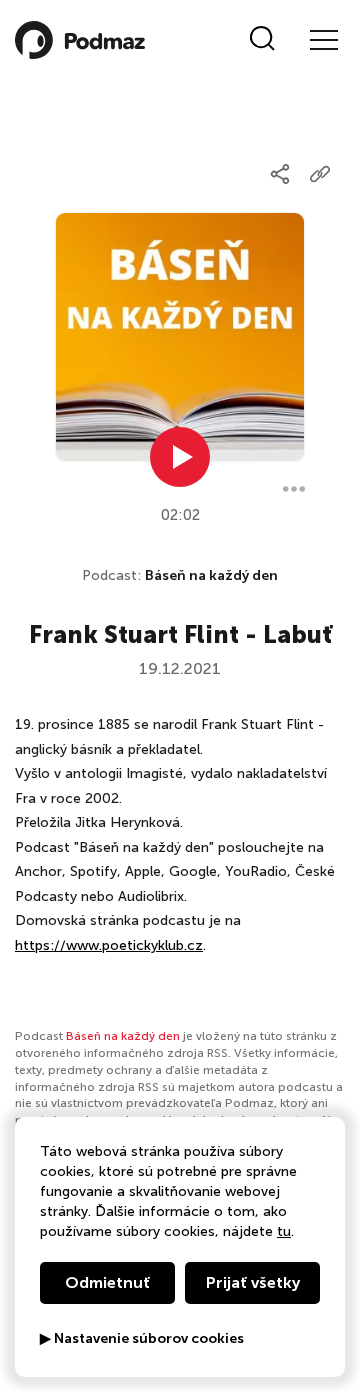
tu (284, 1231)
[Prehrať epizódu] (180, 457)
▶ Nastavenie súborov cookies (142, 1339)
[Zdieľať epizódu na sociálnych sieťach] (280, 174)
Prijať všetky (253, 1282)
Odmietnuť (107, 1282)
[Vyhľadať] (262, 40)
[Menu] (323, 40)
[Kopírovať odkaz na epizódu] (320, 174)
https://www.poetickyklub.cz (109, 945)
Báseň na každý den (211, 575)
